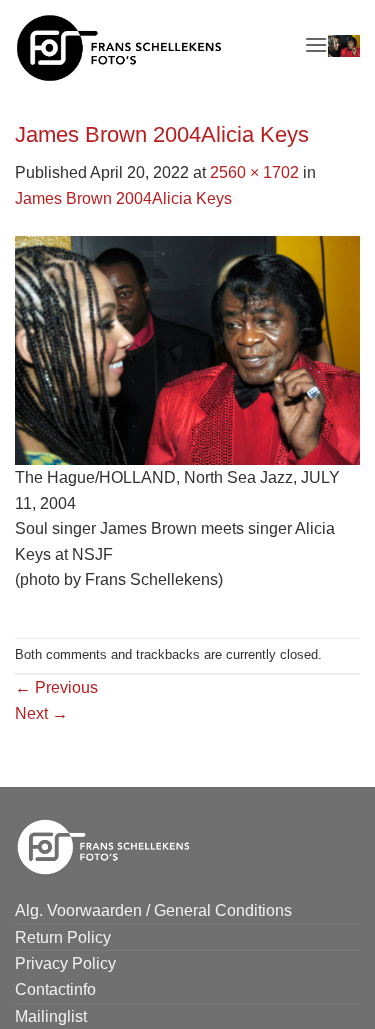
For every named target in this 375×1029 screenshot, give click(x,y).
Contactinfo (55, 989)
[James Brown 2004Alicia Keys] (187, 349)
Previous (56, 687)
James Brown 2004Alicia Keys (123, 198)
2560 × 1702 (254, 172)
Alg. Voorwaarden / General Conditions (153, 910)
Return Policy (63, 937)
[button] (316, 44)
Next (41, 713)
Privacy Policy (65, 963)
